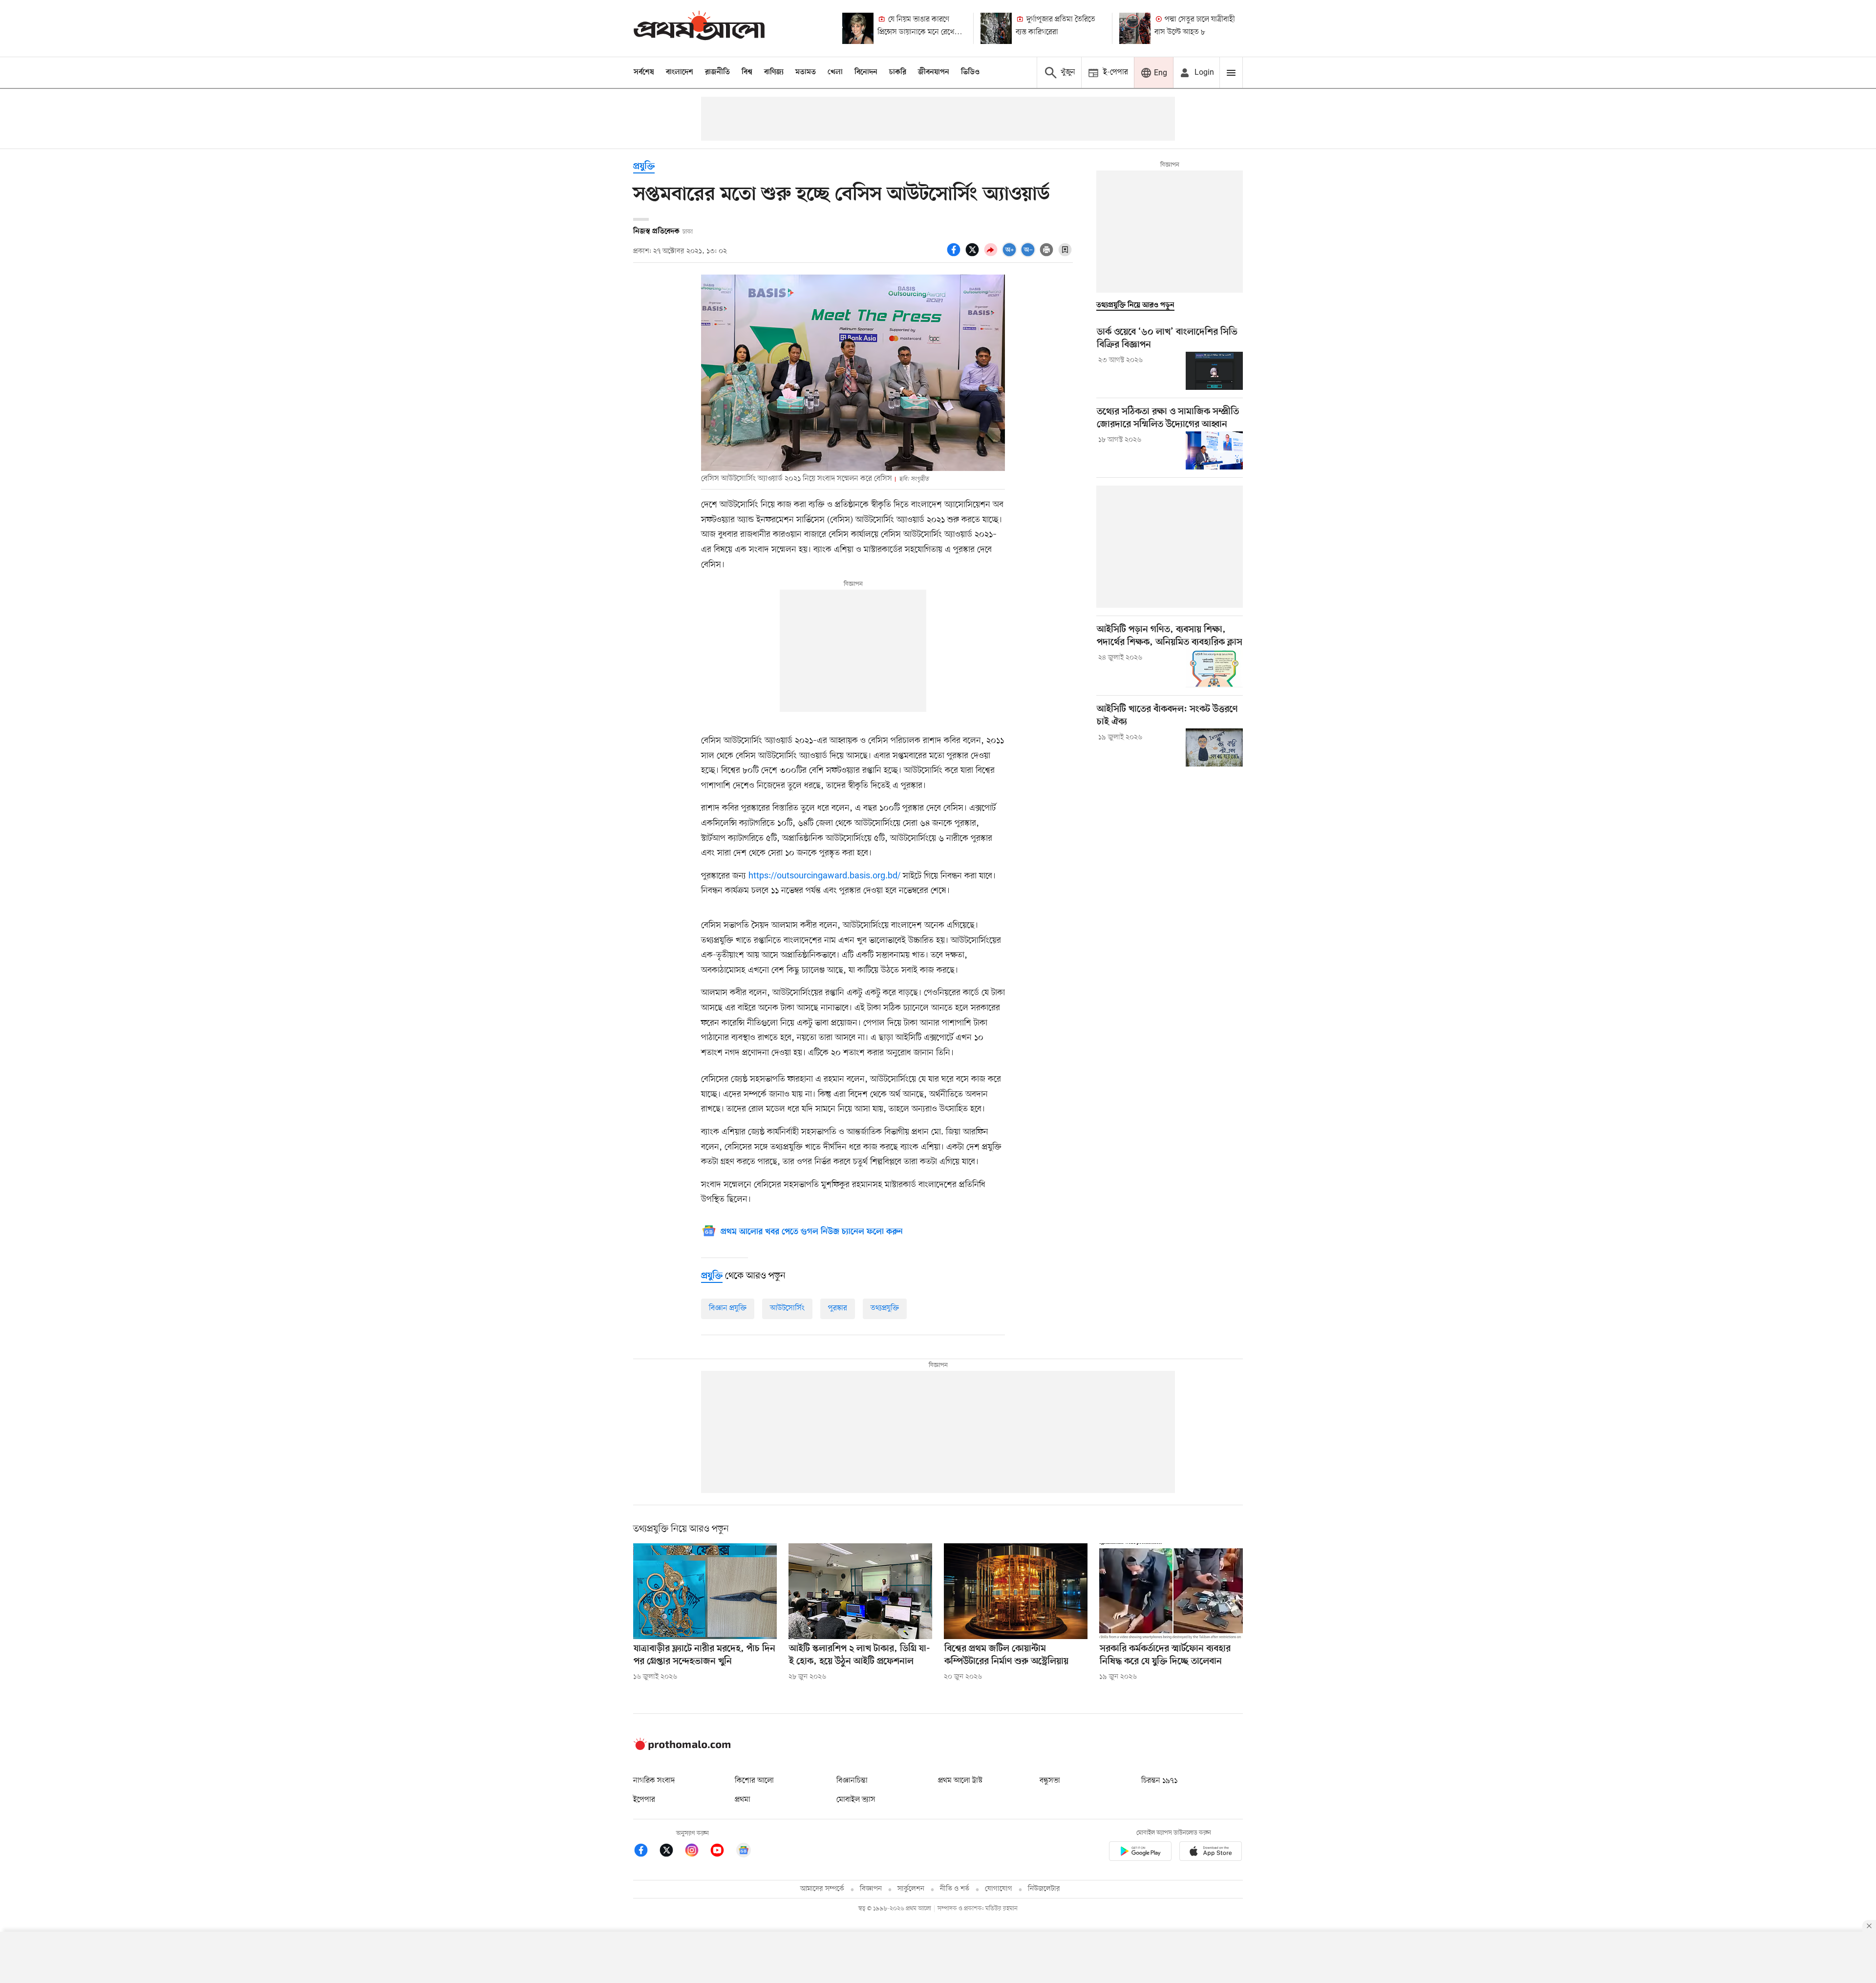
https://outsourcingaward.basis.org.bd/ (824, 876)
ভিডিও (970, 72)
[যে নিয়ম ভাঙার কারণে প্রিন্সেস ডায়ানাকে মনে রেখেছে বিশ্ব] (858, 28)
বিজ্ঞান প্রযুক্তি (728, 1308)
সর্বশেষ (644, 72)
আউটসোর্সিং (787, 1308)
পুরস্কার (838, 1308)
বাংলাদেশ (680, 72)
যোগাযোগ (999, 1889)
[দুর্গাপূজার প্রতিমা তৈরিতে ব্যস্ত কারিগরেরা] (996, 28)
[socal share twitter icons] (974, 255)
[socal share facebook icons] (955, 255)
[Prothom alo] (699, 28)
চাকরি (898, 72)
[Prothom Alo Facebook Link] (646, 1852)
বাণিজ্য (774, 72)
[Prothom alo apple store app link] (1211, 1853)
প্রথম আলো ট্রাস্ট (960, 1781)
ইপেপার (644, 1800)
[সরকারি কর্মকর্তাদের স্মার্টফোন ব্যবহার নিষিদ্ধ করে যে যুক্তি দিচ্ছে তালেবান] (1171, 1591)
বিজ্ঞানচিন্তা (852, 1781)
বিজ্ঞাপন (871, 1889)
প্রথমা (743, 1800)
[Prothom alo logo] (682, 1748)
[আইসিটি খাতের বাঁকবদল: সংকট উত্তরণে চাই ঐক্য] (1214, 747)
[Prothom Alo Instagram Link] (697, 1852)
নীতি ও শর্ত (955, 1889)
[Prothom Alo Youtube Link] (722, 1852)
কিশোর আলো (754, 1781)
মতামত (806, 72)
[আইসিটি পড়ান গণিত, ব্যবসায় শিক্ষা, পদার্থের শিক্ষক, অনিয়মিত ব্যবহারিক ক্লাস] (1214, 668)
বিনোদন (866, 72)
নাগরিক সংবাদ (654, 1781)
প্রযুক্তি (644, 167)
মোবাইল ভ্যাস (856, 1800)
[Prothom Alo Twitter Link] (671, 1852)
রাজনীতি (717, 72)
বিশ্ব (747, 72)
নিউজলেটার (1044, 1889)
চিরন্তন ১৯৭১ (1159, 1781)
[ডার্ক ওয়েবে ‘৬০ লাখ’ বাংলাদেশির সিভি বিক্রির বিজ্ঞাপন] (1214, 371)
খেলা (835, 72)
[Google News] (744, 1852)
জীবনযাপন (934, 72)
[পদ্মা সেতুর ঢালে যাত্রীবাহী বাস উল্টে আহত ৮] (1135, 28)
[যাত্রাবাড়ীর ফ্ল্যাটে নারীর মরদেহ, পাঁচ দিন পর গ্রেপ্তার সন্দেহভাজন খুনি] (705, 1591)
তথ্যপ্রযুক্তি (885, 1308)
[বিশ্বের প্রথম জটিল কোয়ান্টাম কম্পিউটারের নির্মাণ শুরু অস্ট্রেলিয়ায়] (1016, 1591)
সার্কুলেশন (911, 1889)
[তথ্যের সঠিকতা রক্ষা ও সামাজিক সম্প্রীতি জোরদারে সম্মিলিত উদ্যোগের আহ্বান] (1214, 450)
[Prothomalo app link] (1140, 1853)
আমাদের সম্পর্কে (822, 1889)
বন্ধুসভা (1050, 1781)
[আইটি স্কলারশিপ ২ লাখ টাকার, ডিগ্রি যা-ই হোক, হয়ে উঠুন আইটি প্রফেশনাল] (860, 1591)
